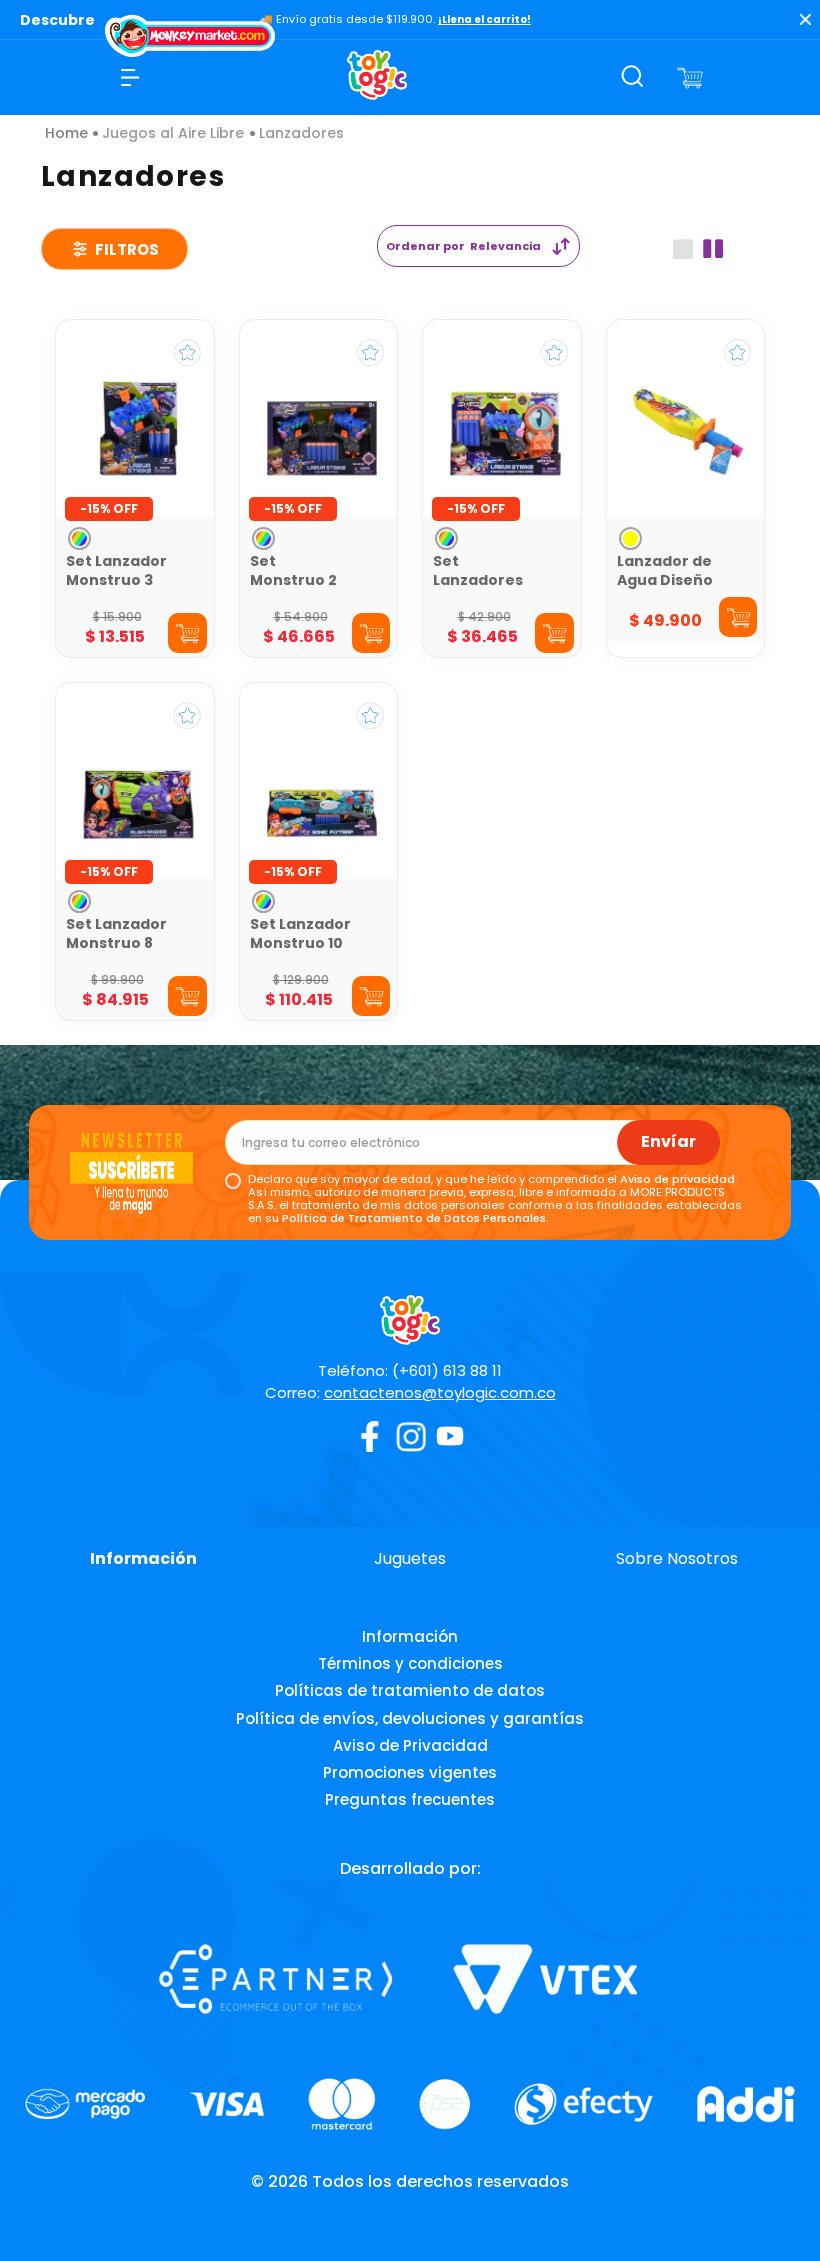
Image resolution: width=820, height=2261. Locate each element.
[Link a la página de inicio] (66, 133)
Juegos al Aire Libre (173, 133)
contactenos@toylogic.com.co (440, 1392)
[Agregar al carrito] (187, 633)
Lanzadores (301, 133)
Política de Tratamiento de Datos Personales (414, 1218)
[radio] (683, 249)
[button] (79, 538)
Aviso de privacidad (677, 1179)
